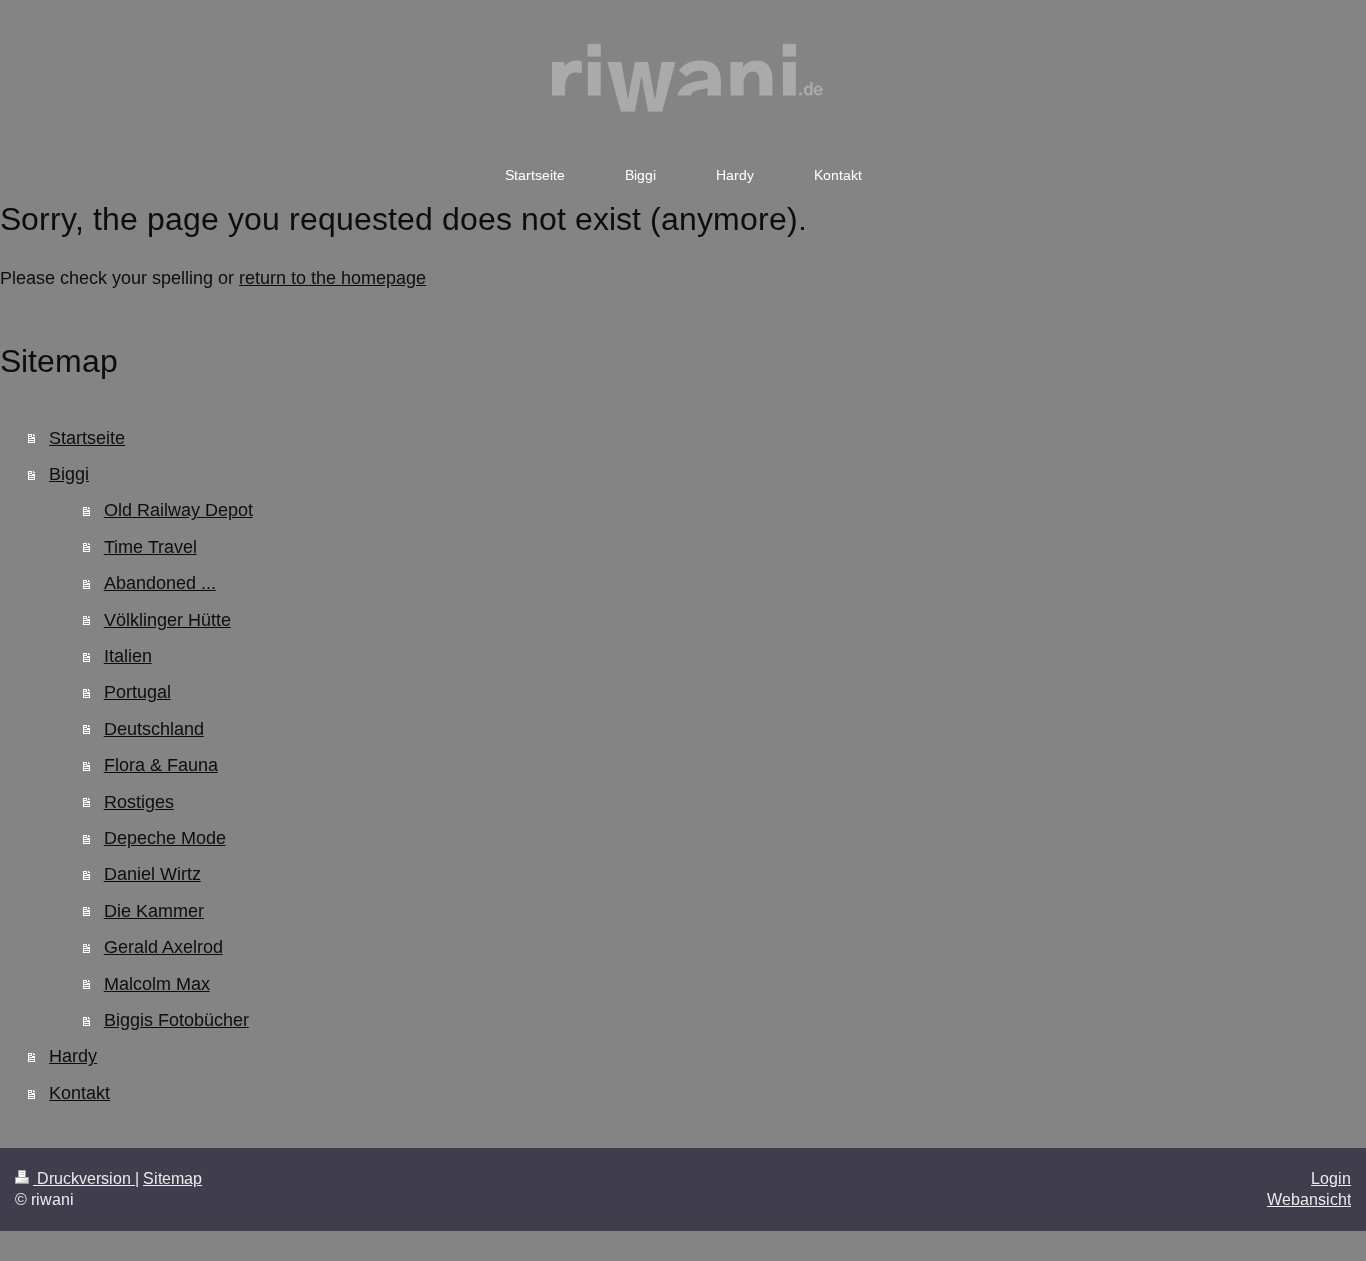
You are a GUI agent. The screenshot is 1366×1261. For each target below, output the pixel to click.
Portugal (137, 692)
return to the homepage (332, 278)
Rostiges (139, 802)
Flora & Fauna (161, 765)
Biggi (69, 474)
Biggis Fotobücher (176, 1020)
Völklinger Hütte (167, 620)
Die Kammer (154, 911)
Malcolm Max (157, 984)
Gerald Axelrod (163, 947)
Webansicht (1309, 1199)
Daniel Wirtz (152, 874)
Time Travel (150, 547)
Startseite (87, 438)
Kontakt (79, 1093)
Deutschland (154, 729)
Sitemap (172, 1178)
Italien (128, 656)
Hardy (73, 1056)
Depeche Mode (165, 838)
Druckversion (84, 1178)
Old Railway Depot (178, 510)
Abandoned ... (160, 583)
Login (1331, 1178)
